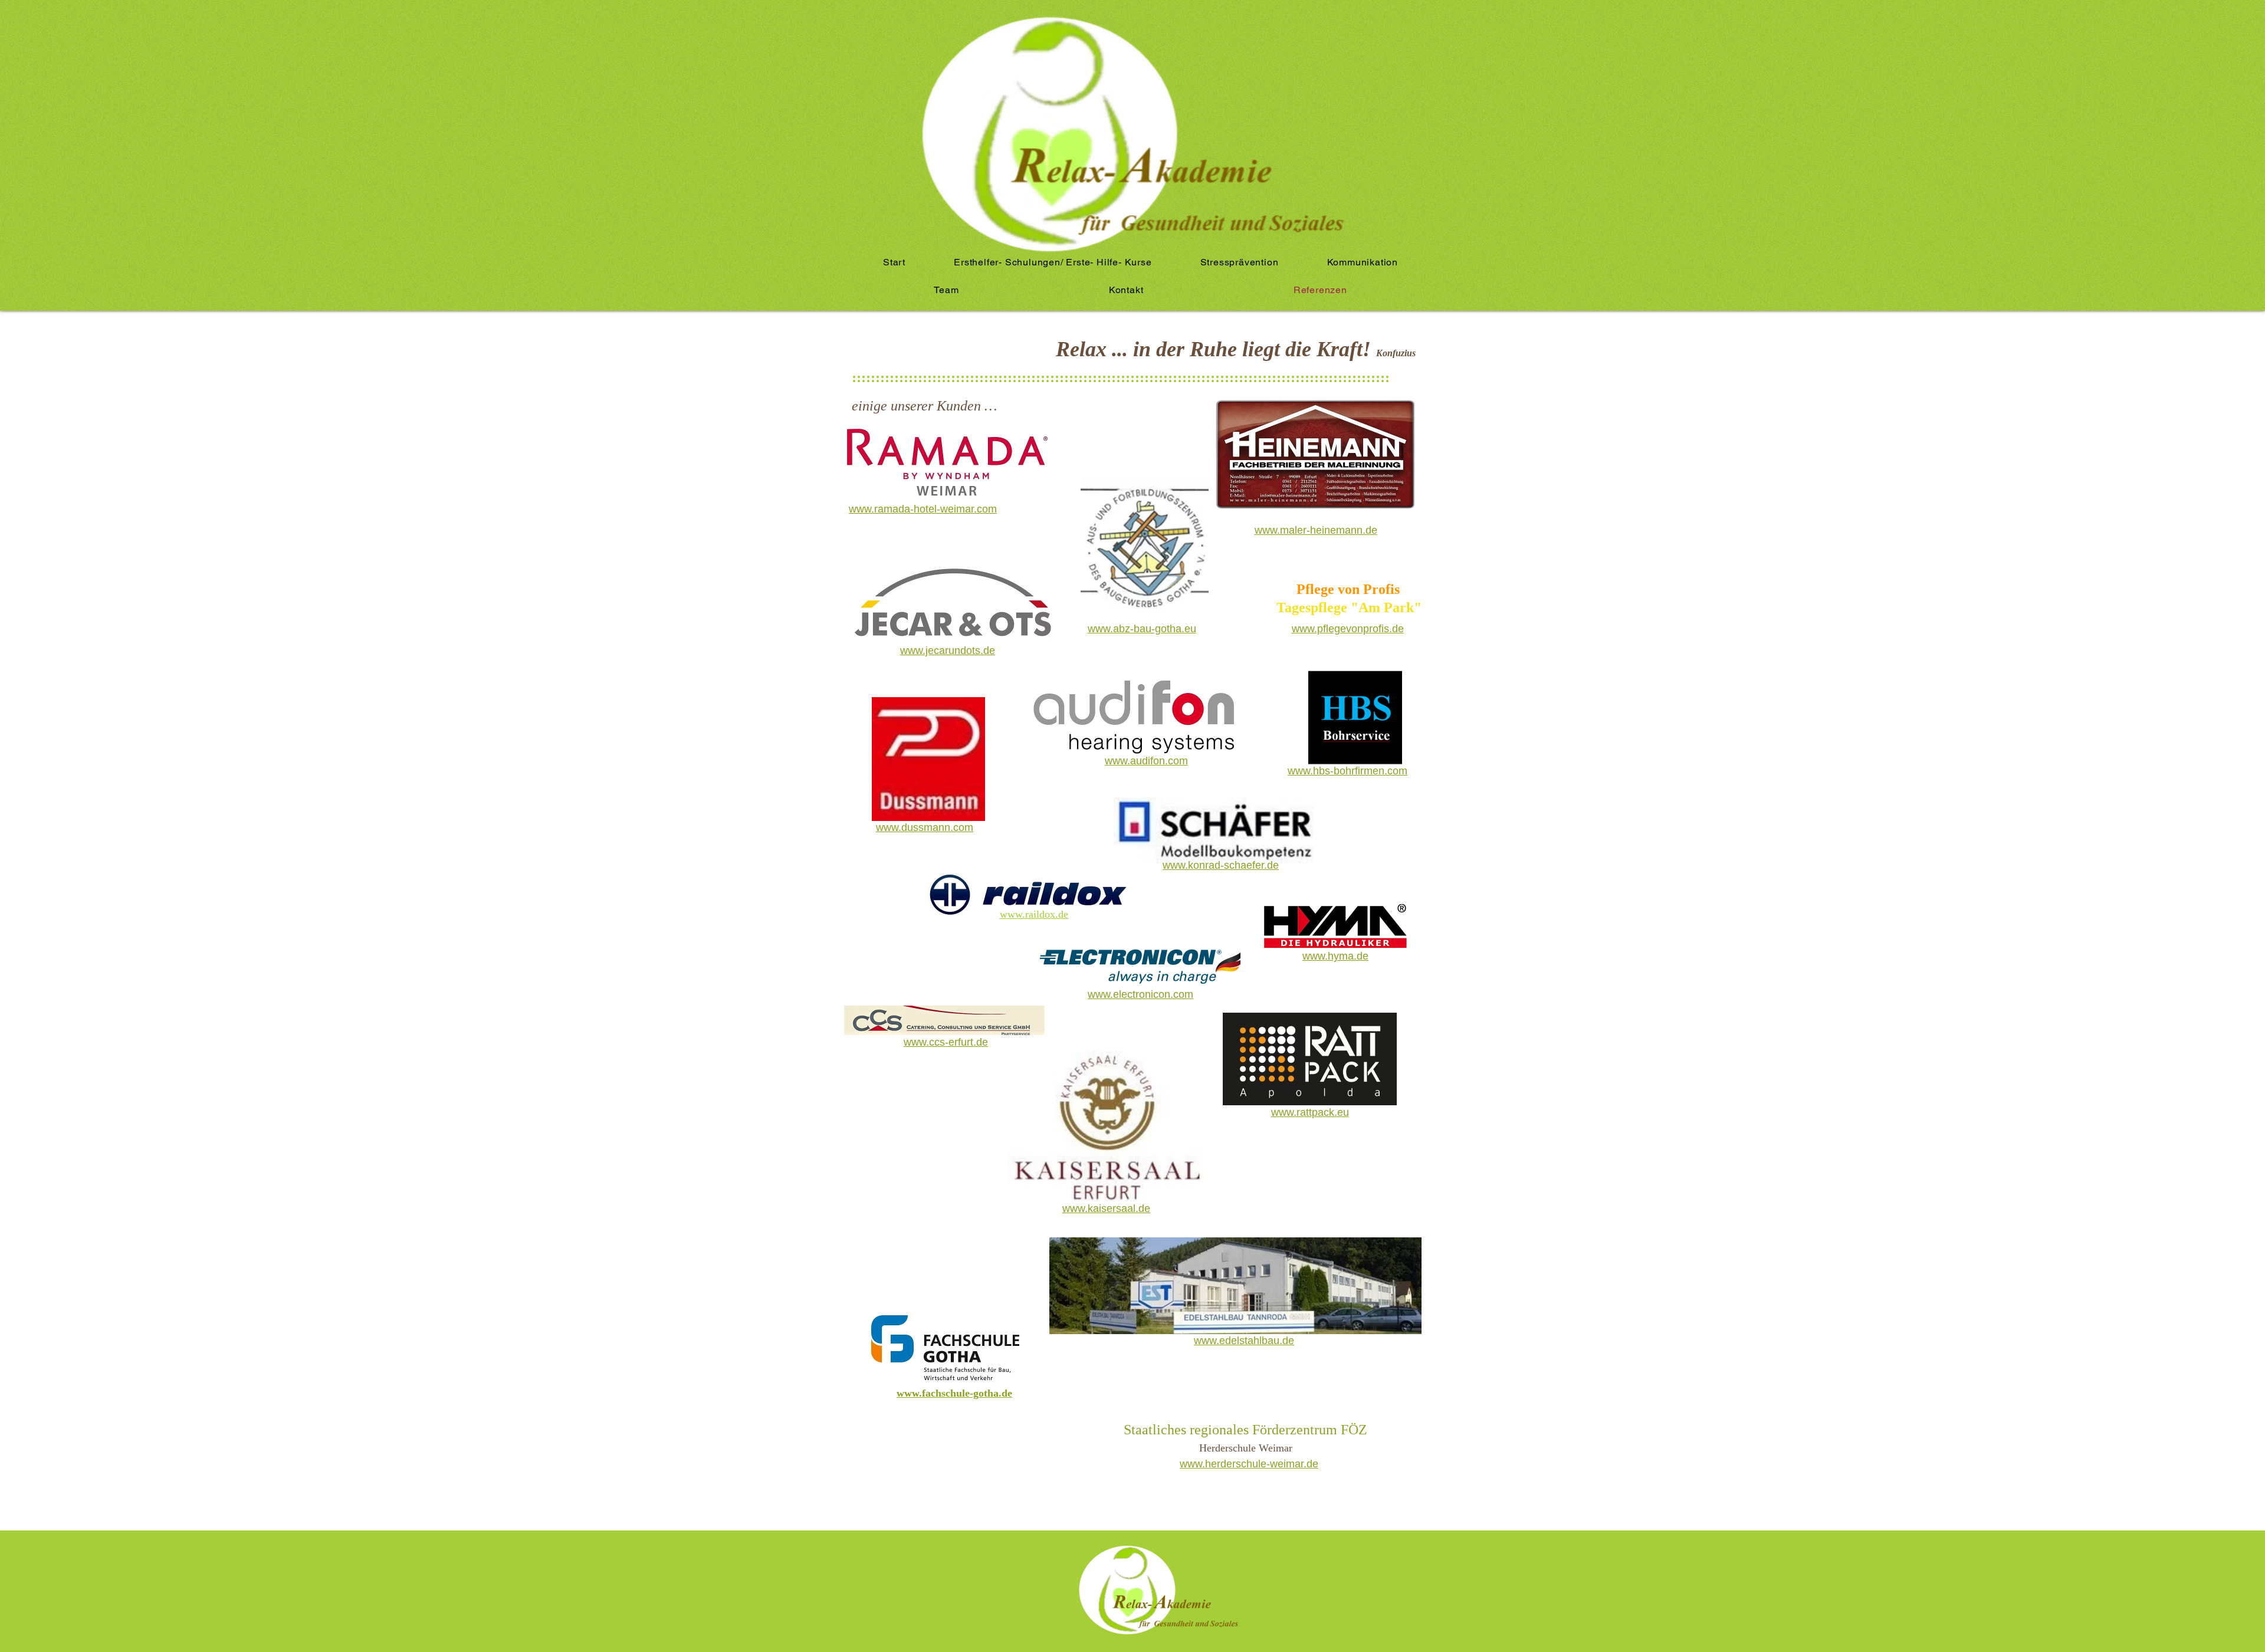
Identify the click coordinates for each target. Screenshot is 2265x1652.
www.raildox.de (1034, 914)
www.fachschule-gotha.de (954, 1393)
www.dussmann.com (925, 827)
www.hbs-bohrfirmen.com (1347, 771)
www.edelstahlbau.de (1244, 1341)
